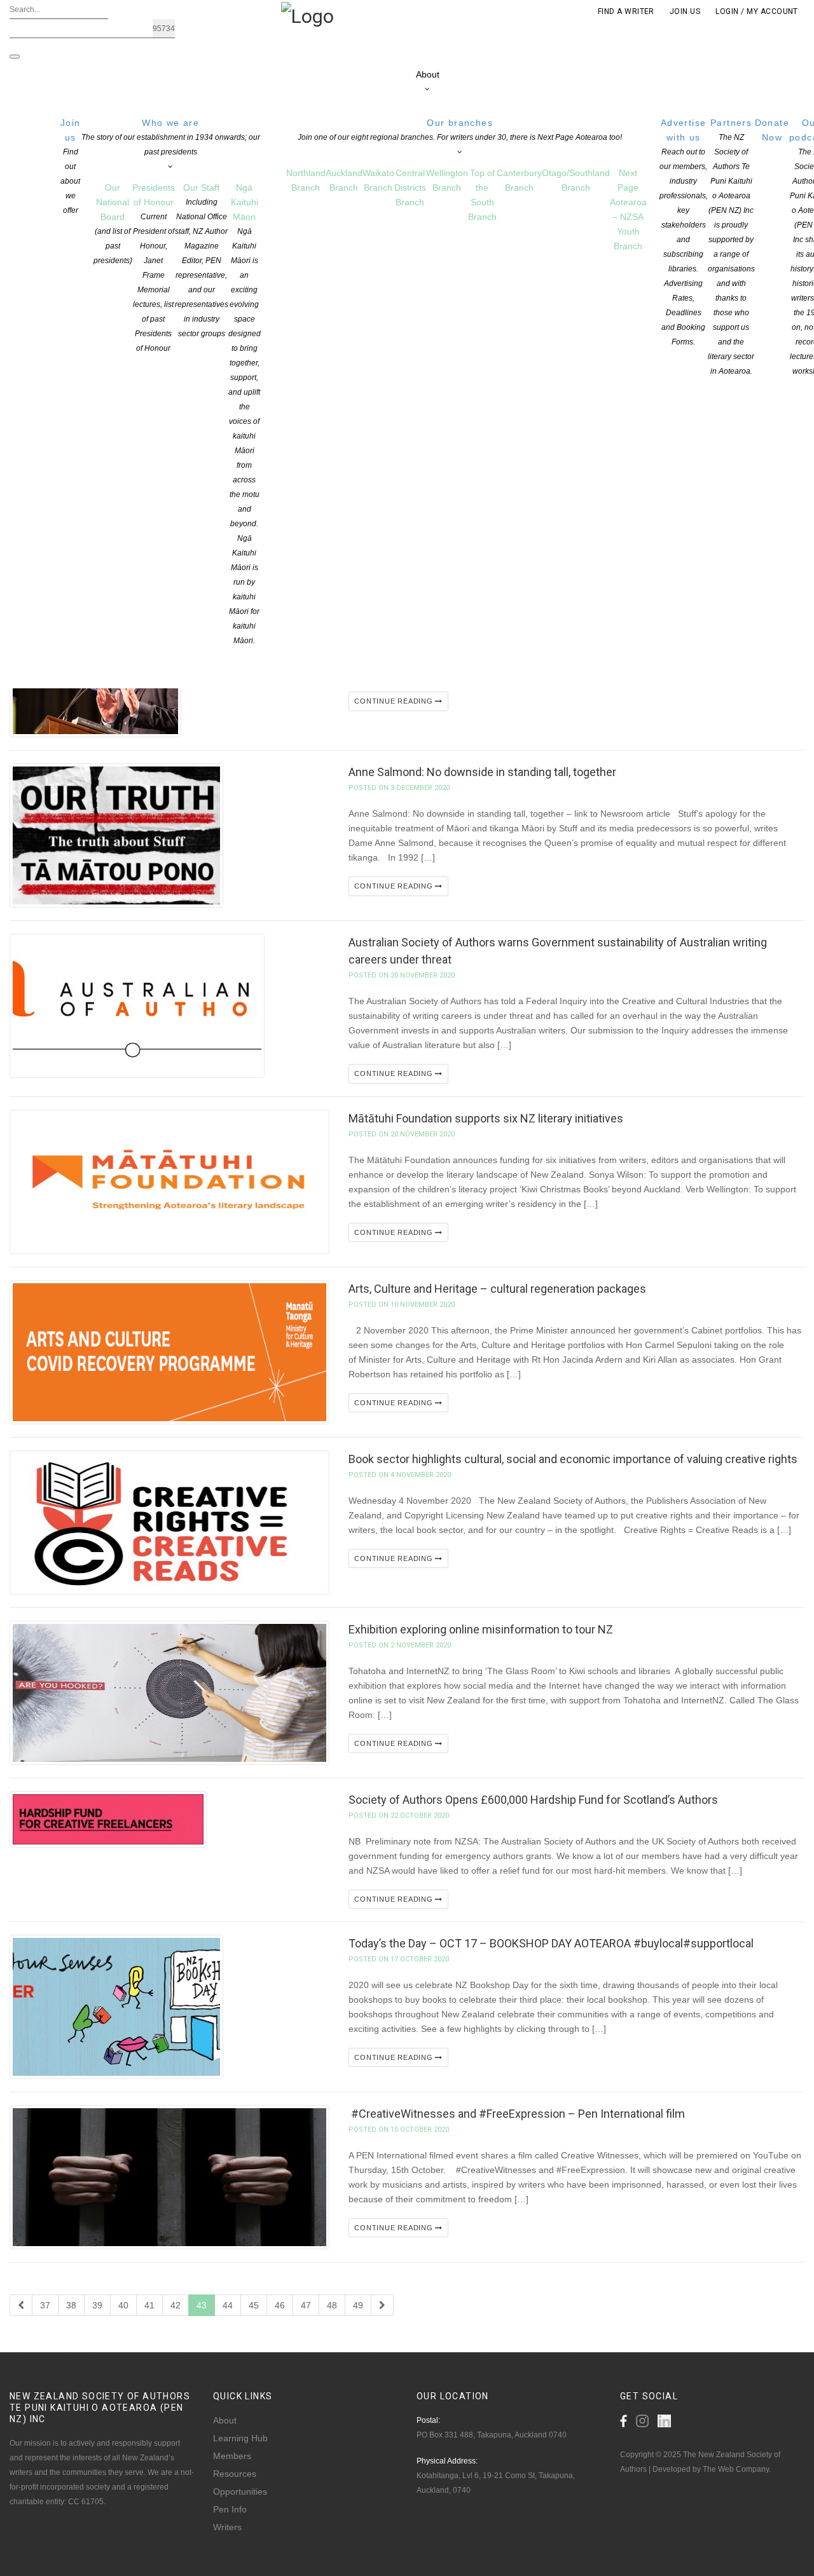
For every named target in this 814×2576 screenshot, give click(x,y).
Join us (71, 166)
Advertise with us (684, 232)
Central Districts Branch (410, 187)
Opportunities (240, 2491)
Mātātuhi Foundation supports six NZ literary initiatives (486, 1118)
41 (149, 2305)
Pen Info (230, 2509)
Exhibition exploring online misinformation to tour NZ (481, 1629)
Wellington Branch (447, 180)
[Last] (382, 2305)
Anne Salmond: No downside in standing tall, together (482, 772)
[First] (21, 2305)
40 (123, 2305)
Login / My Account (757, 11)
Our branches (460, 130)
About (225, 2420)
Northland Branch (306, 180)
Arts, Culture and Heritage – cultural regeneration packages (497, 1289)
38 (71, 2305)
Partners (731, 247)
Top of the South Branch (482, 195)
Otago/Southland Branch (576, 180)
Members (232, 2456)
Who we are (171, 137)
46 (280, 2305)
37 (45, 2305)
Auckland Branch (344, 180)
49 (358, 2305)
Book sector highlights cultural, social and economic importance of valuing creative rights (573, 1459)
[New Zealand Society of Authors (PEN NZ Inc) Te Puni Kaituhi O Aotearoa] (307, 15)
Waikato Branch (378, 180)
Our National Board (113, 224)
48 (332, 2305)
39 (97, 2305)
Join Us (685, 11)
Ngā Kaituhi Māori (245, 414)
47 (306, 2305)
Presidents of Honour (154, 268)
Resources (235, 2474)
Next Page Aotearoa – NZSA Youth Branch (628, 209)
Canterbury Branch (519, 180)
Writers (227, 2527)
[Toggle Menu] (15, 57)
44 (228, 2305)
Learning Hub (240, 2438)
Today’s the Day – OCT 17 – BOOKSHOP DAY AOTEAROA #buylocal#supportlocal (551, 1943)
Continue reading (395, 701)
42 (176, 2305)
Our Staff (202, 260)
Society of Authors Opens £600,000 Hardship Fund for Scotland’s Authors (533, 1800)
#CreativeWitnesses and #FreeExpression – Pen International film (517, 2114)
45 (254, 2305)
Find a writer (626, 11)
